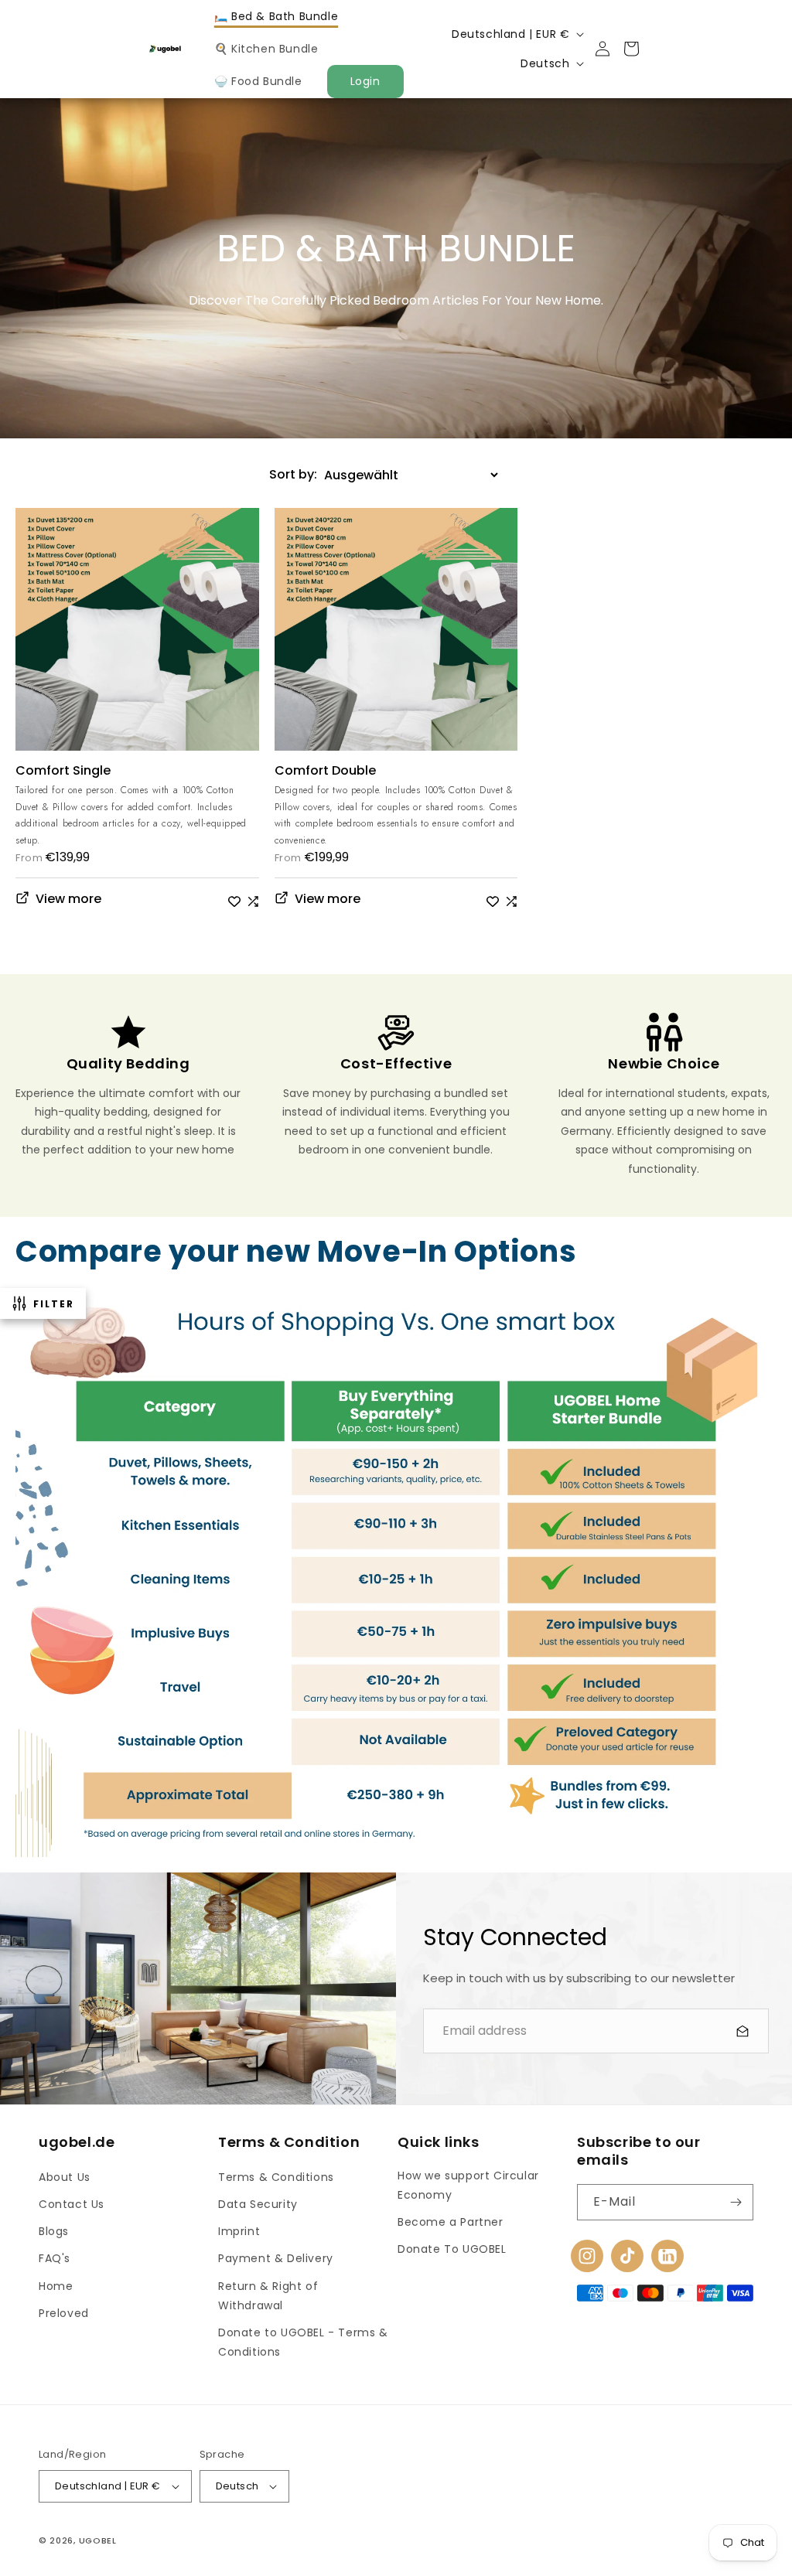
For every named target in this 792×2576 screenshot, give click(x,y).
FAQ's (55, 2258)
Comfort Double (325, 771)
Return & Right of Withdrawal (268, 2296)
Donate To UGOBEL (452, 2249)
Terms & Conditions (276, 2177)
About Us (65, 2177)
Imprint (239, 2231)
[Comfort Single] (137, 636)
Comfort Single (63, 771)
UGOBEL (98, 2540)
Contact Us (72, 2204)
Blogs (54, 2231)
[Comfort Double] (396, 636)
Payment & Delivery (276, 2258)
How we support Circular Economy (468, 2185)
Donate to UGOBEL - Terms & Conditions (303, 2342)
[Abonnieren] (736, 2202)
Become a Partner (451, 2222)
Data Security (258, 2204)
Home (56, 2286)
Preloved (64, 2313)
